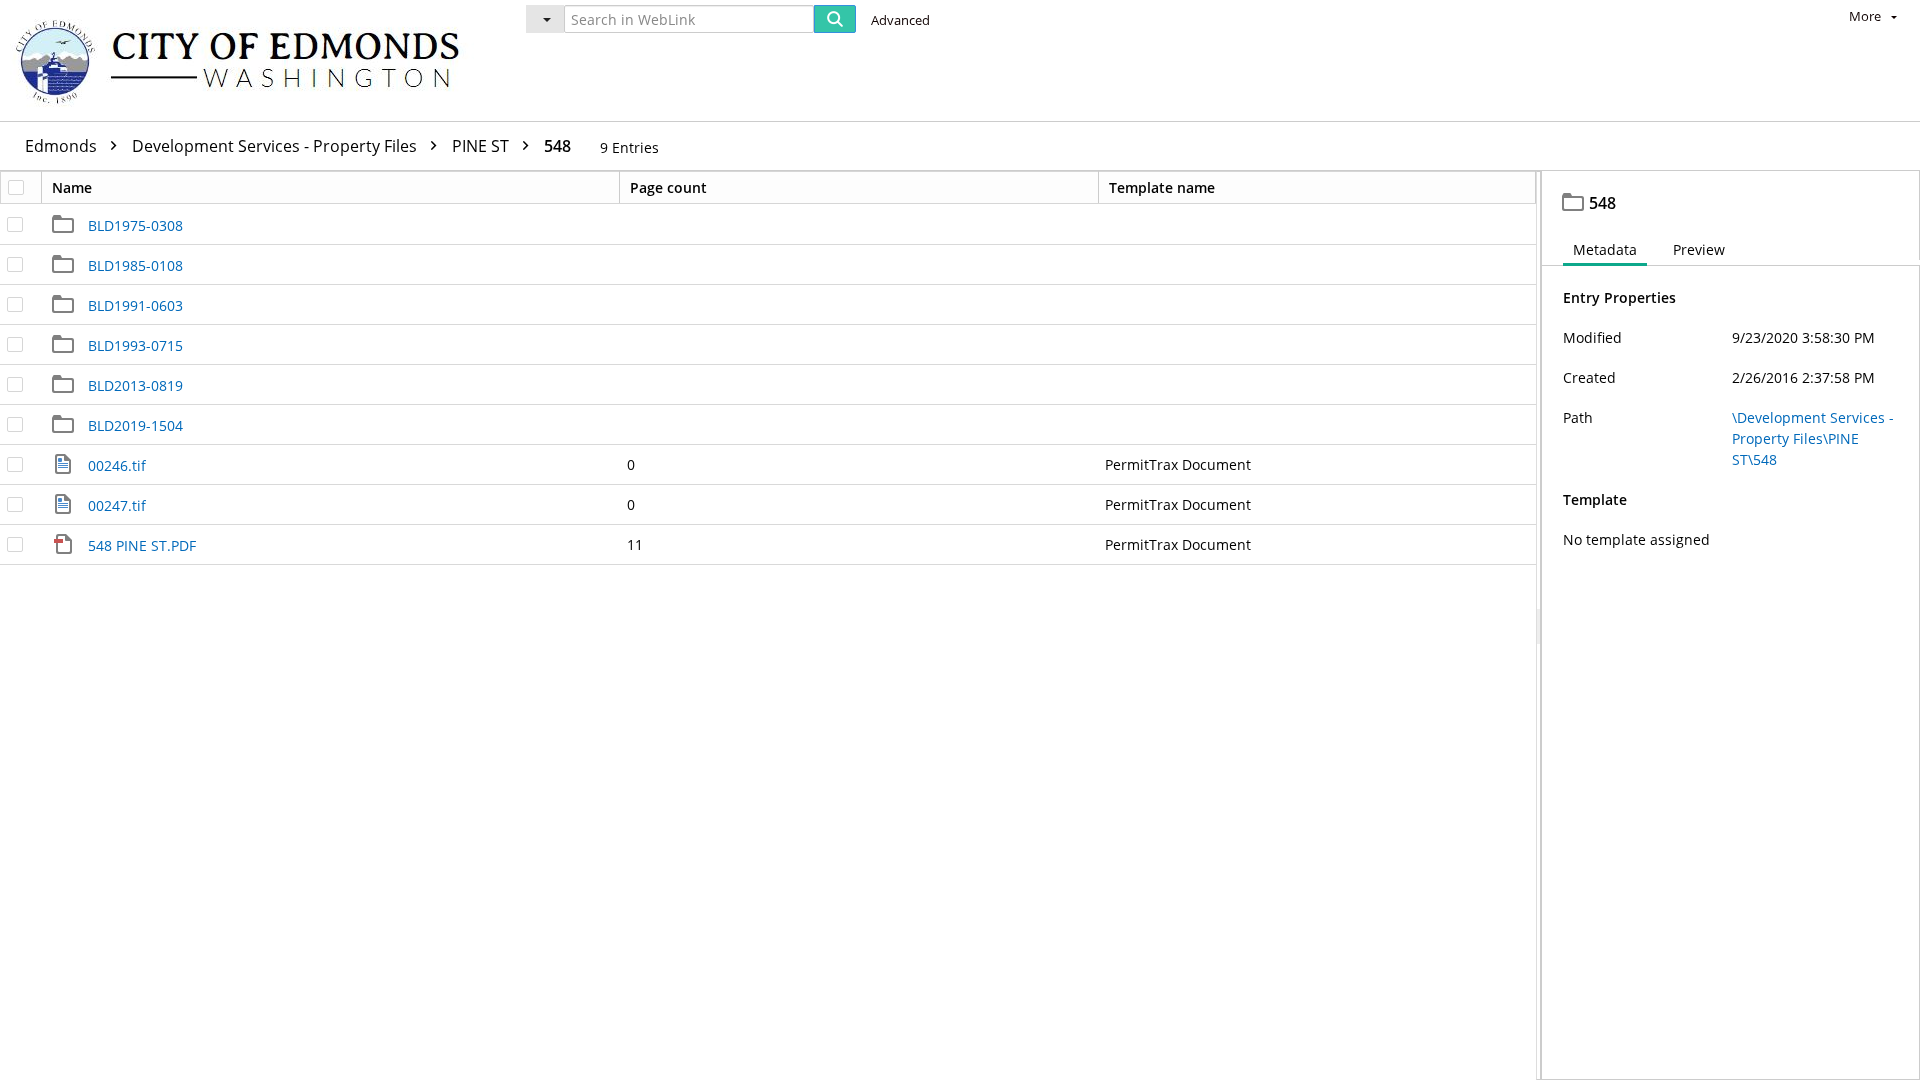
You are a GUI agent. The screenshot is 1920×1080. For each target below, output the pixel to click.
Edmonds (63, 146)
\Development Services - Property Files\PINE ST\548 (1813, 438)
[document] (1731, 625)
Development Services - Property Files (276, 146)
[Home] (247, 60)
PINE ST (482, 146)
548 (557, 146)
